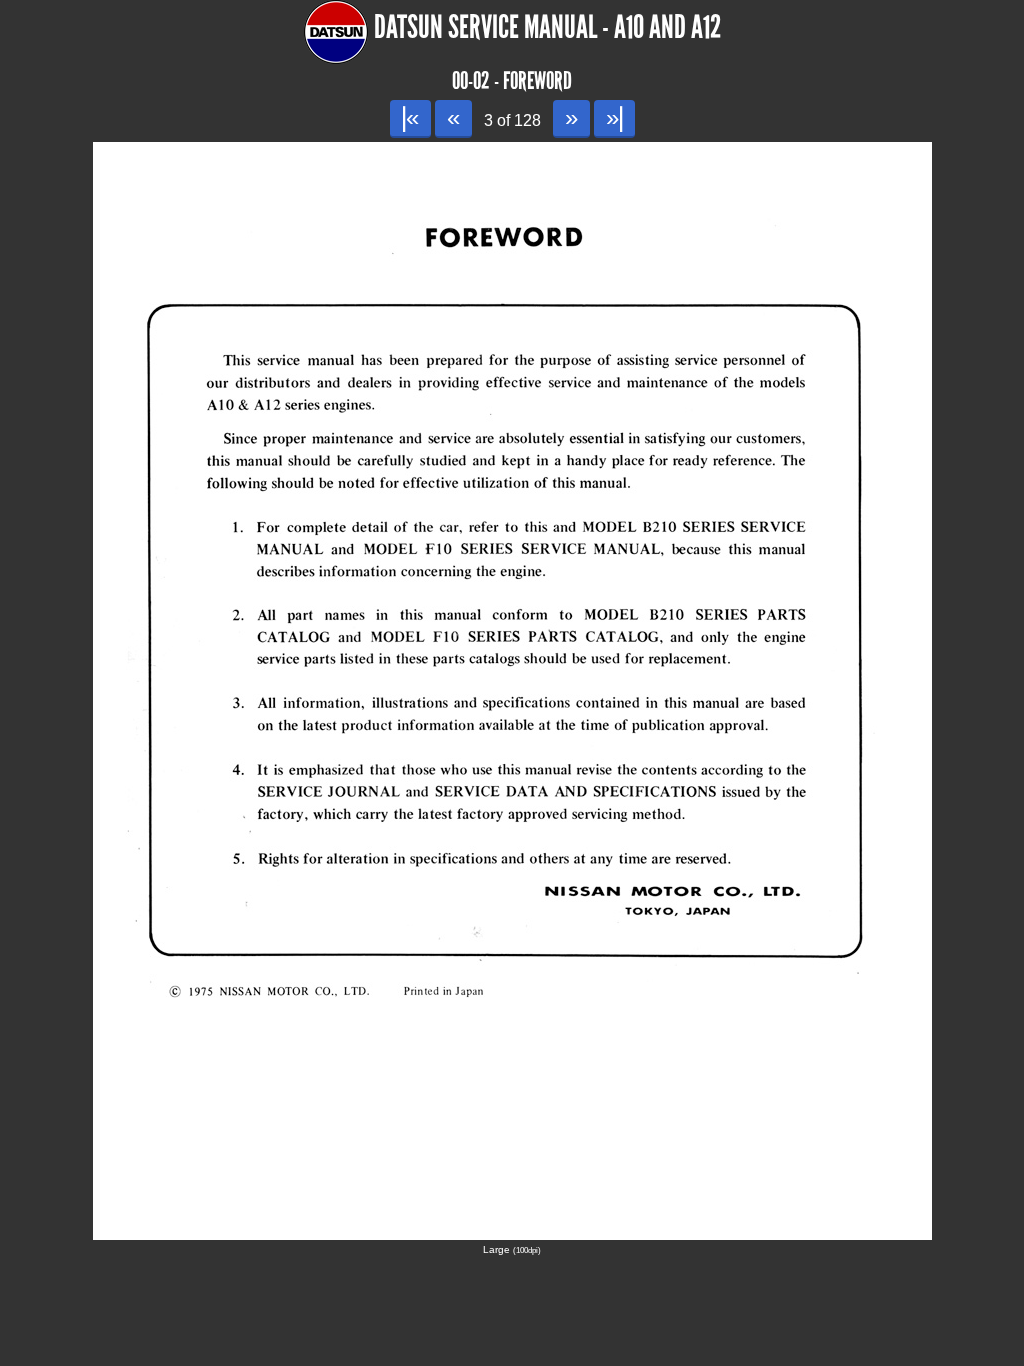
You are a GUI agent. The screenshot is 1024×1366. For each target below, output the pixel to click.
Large (512, 1249)
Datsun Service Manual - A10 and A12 (547, 27)
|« (410, 117)
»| (614, 117)
